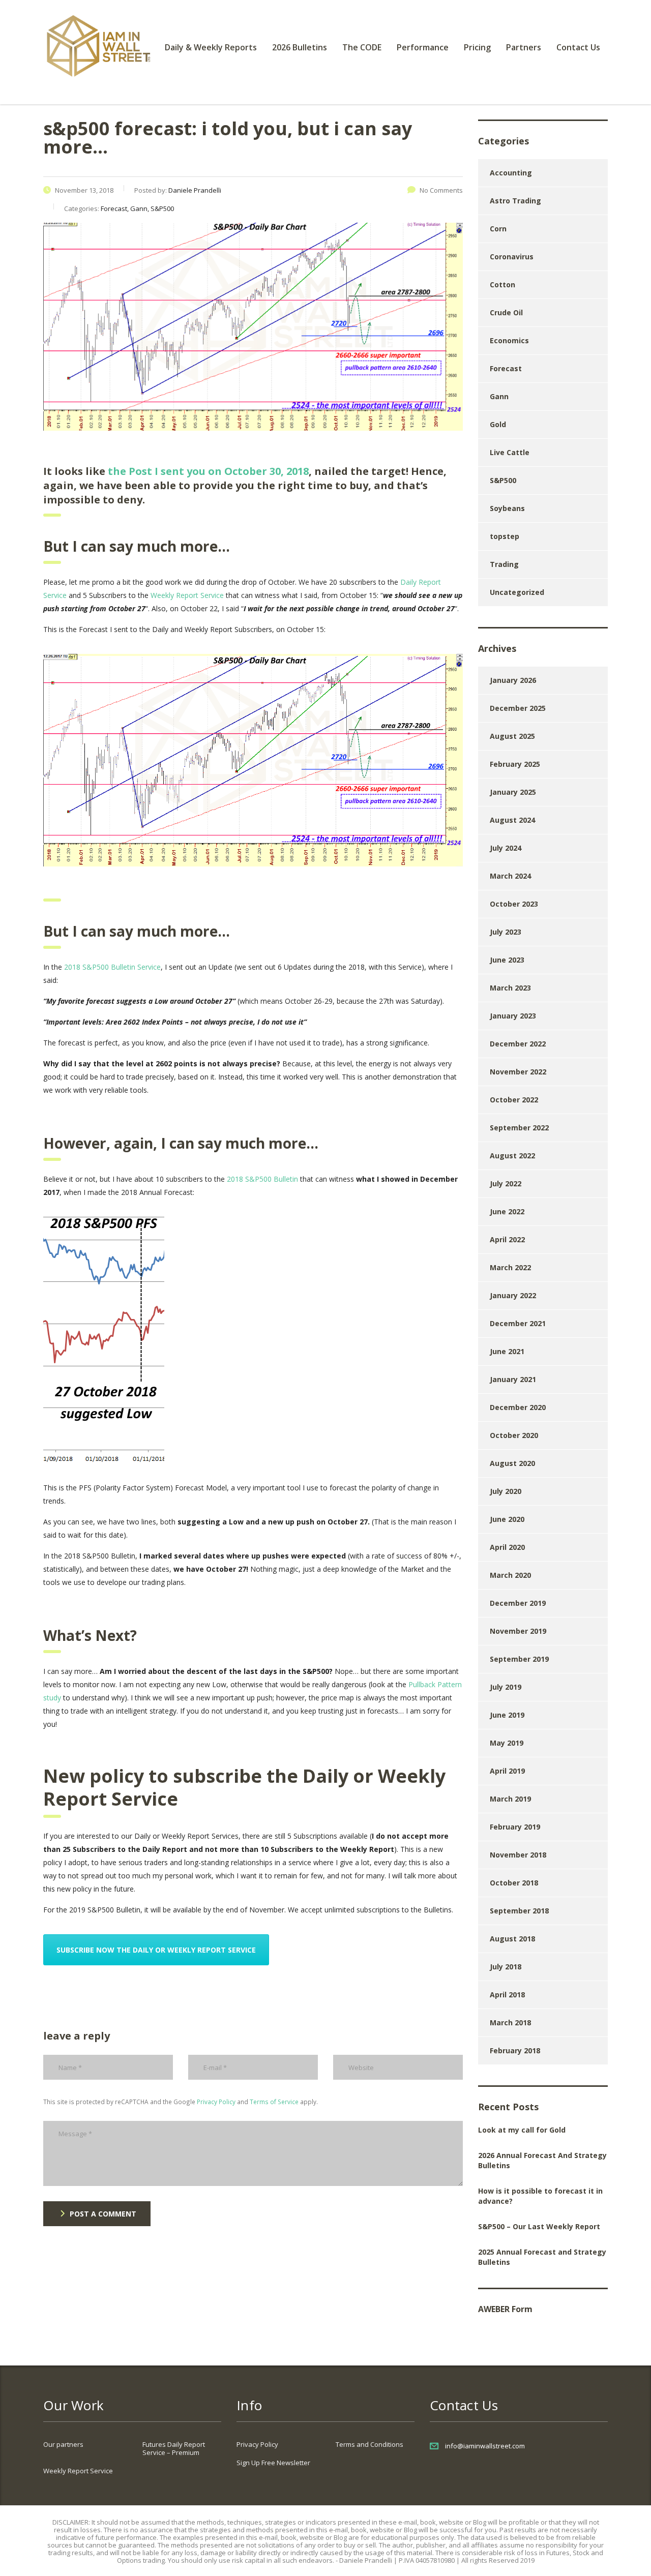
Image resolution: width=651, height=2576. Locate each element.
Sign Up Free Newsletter (273, 2463)
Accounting (511, 173)
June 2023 (507, 960)
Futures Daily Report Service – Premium (174, 2448)
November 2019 (518, 1631)
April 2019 (507, 1771)
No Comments (441, 190)
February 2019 (515, 1827)
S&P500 (503, 480)
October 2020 (514, 1435)
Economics (509, 340)
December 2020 (518, 1407)
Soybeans (507, 508)
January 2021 (513, 1379)
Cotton (502, 284)
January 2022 (513, 1295)
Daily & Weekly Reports (211, 47)
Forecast (506, 368)
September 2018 (519, 1911)
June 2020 (507, 1519)
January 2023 (513, 1016)
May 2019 (507, 1743)
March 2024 (510, 876)
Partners (524, 47)
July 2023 (506, 932)
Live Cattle (510, 452)
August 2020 (512, 1463)
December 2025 (518, 708)
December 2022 (518, 1044)
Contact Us (578, 47)
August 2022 (512, 1156)
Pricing (477, 47)
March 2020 (510, 1575)
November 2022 (518, 1072)
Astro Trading (515, 201)
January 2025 (513, 792)
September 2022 (519, 1128)
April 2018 (507, 1995)
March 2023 (510, 988)
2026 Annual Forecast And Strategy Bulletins (542, 2160)
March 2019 (510, 1799)
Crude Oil (506, 312)
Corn (498, 229)
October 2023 (514, 904)
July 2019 (506, 1687)
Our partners (63, 2444)
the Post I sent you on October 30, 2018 (208, 471)
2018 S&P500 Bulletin (262, 1179)
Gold (498, 424)
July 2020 (506, 1491)
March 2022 (510, 1267)
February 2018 (515, 2050)
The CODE (362, 47)
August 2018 (512, 1939)
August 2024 (512, 820)
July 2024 (506, 848)
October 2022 (514, 1100)
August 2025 (512, 736)
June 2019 (507, 1715)
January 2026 (513, 680)
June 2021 (507, 1351)
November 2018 (518, 1855)
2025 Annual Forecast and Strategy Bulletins (542, 2257)
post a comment (103, 2214)
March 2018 (510, 2023)
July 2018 (506, 1967)
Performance (423, 47)
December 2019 (518, 1603)
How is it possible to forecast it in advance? (540, 2196)
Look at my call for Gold (522, 2130)
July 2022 (506, 1184)
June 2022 (507, 1211)
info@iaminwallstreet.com (485, 2446)
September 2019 (519, 1659)
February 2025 (515, 764)
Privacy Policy (216, 2102)
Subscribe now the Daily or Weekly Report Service (156, 1950)
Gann (499, 396)
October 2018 (514, 1883)
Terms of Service (274, 2102)
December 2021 (518, 1323)
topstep (505, 536)
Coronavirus (512, 257)
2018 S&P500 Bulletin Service (112, 967)
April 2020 (507, 1547)
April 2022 (507, 1239)
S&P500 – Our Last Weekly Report (539, 2226)
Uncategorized (517, 592)
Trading (504, 564)
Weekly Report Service (187, 595)
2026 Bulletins (300, 47)
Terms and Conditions (369, 2444)
